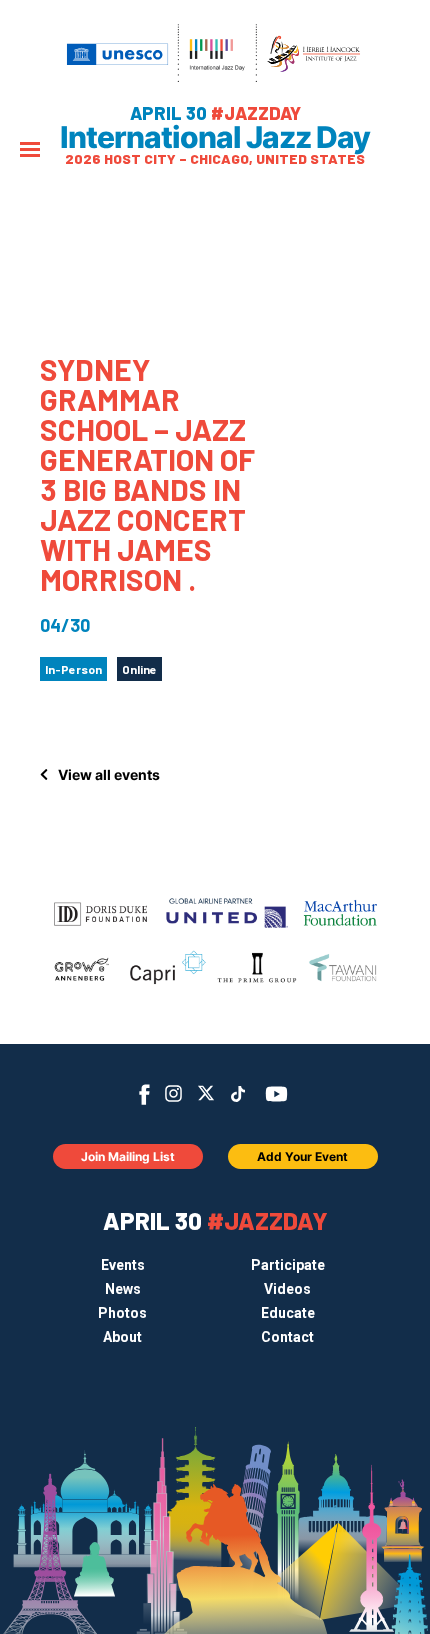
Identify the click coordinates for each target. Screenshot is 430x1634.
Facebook (144, 1094)
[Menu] (30, 151)
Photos (122, 1313)
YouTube (276, 1094)
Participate (288, 1265)
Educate (288, 1313)
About (122, 1337)
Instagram (173, 1093)
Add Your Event (302, 1156)
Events (123, 1265)
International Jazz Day (215, 137)
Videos (287, 1289)
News (123, 1289)
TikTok (238, 1094)
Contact (287, 1337)
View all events (109, 774)
